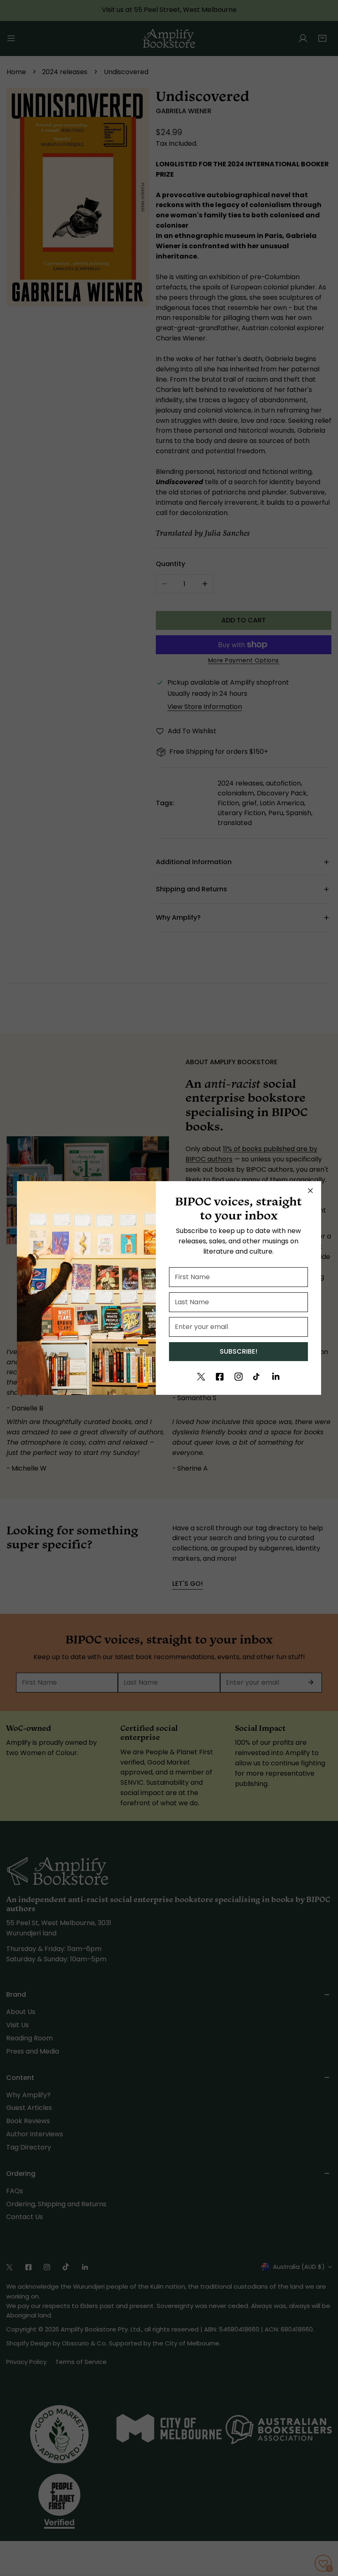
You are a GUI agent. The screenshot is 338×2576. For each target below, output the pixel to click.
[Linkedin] (276, 1377)
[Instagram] (239, 1377)
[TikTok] (257, 1377)
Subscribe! (238, 1351)
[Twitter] (201, 1377)
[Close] (310, 1191)
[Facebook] (220, 1377)
